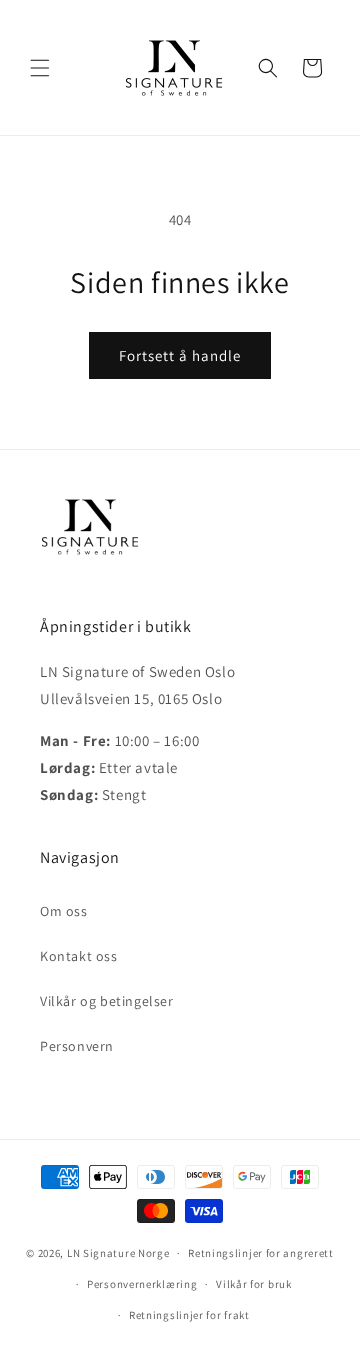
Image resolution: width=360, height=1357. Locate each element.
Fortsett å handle (180, 355)
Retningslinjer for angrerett (261, 1253)
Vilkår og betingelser (107, 1001)
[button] (40, 68)
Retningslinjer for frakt (189, 1315)
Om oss (64, 911)
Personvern (77, 1046)
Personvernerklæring (142, 1284)
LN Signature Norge (118, 1253)
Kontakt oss (79, 956)
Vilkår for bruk (254, 1284)
